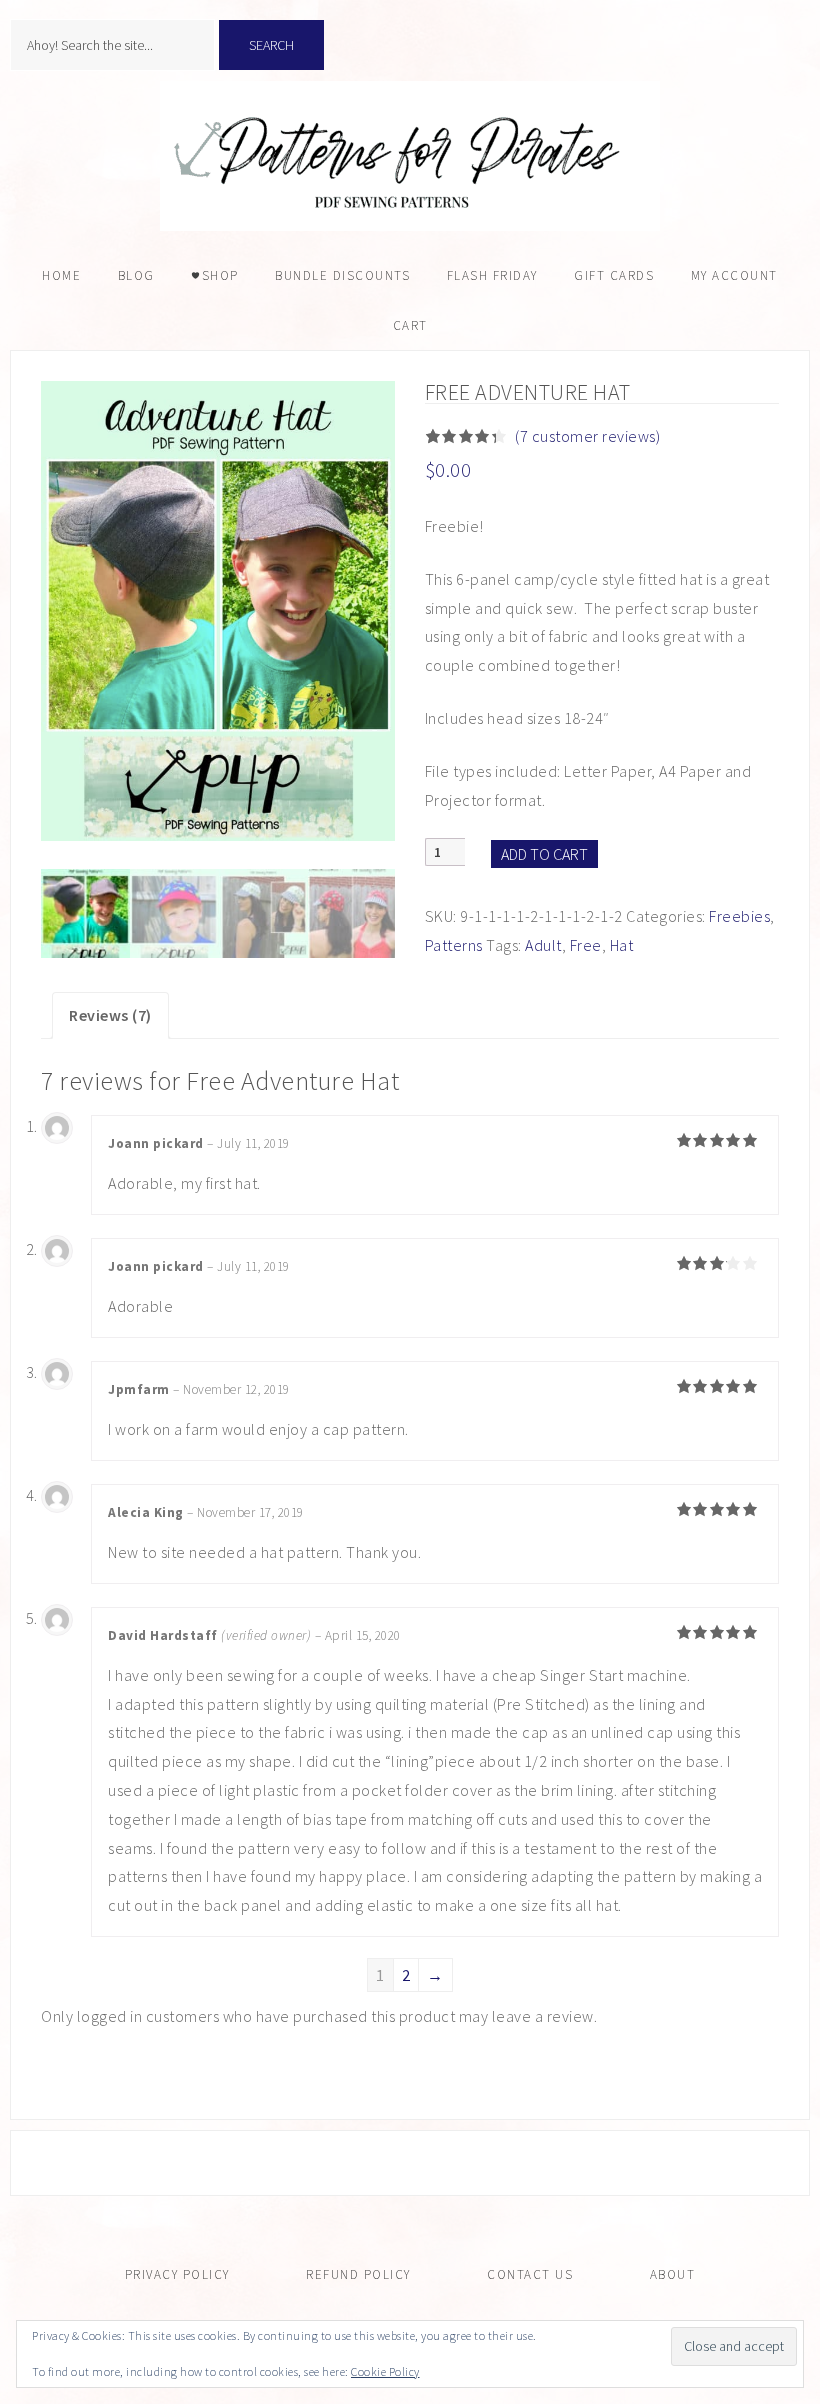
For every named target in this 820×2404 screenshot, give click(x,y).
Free (586, 945)
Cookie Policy (385, 2371)
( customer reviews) (587, 436)
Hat (622, 945)
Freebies (739, 916)
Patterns (454, 945)
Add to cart (544, 854)
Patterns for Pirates (410, 156)
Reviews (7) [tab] (110, 1015)
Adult (543, 945)
